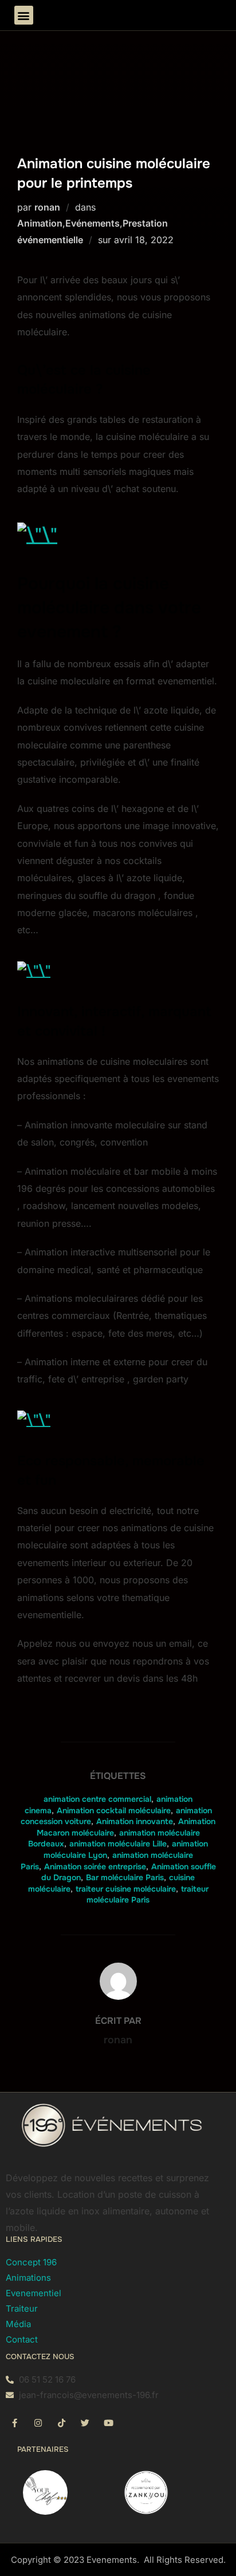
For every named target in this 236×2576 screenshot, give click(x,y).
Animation (40, 223)
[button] (24, 15)
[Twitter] (85, 2423)
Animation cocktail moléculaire (114, 1810)
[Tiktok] (61, 2423)
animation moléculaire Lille (118, 1844)
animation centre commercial (97, 1799)
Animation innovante (135, 1821)
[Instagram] (38, 2423)
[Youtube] (108, 2423)
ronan (47, 207)
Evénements (93, 223)
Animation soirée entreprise (95, 1866)
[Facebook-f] (14, 2423)
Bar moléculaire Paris (125, 1877)
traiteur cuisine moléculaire (126, 1889)
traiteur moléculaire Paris (147, 1895)
